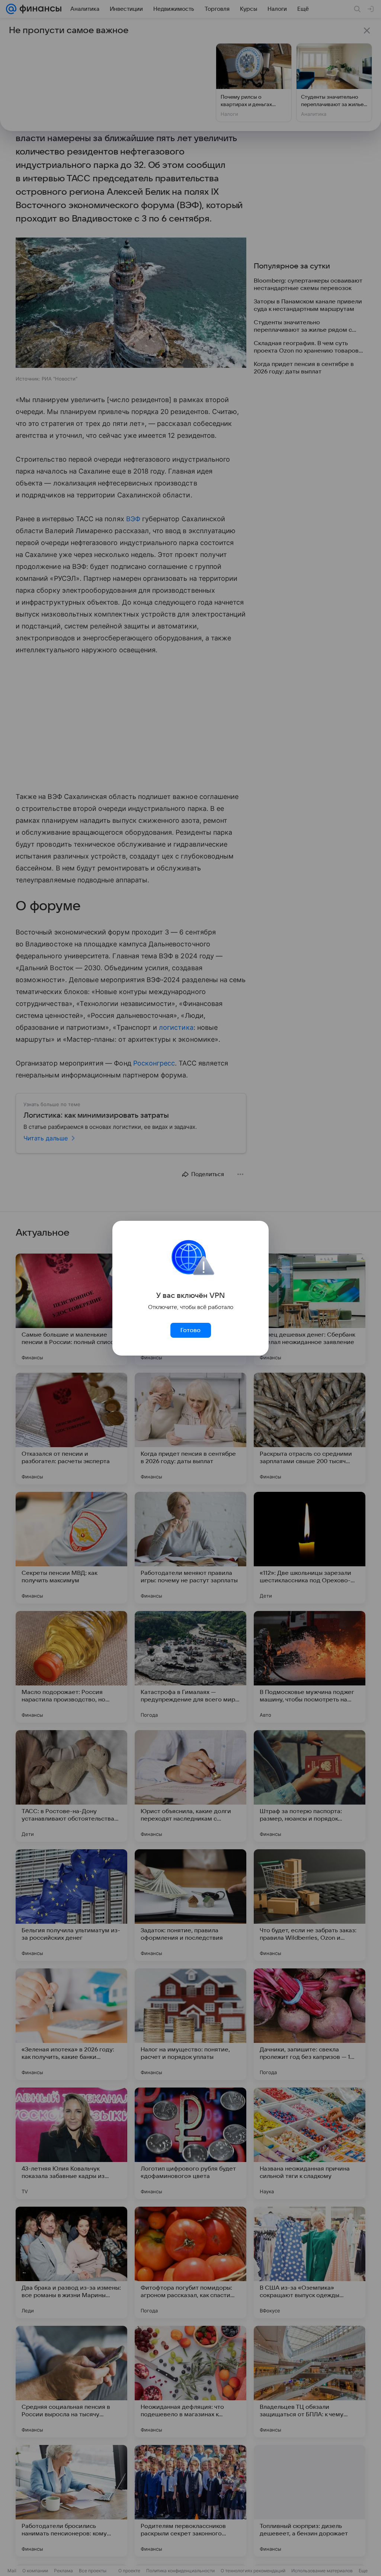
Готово (190, 1330)
